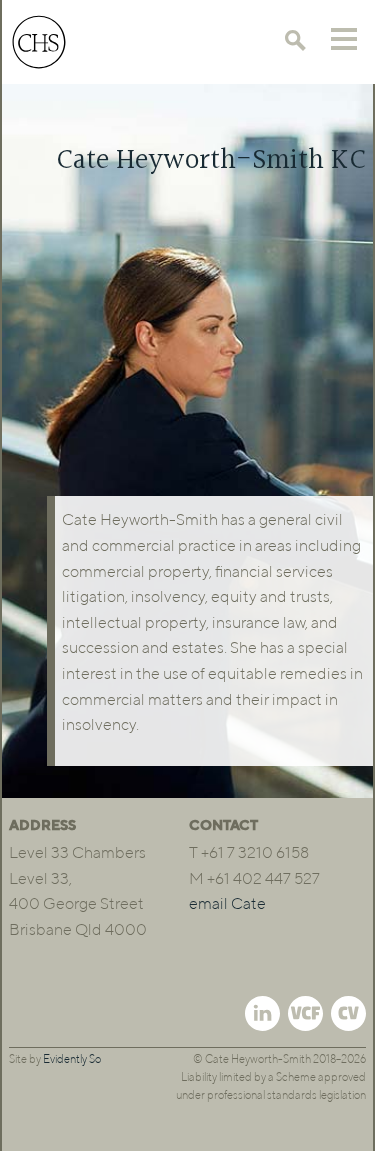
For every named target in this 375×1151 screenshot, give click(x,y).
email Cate (227, 905)
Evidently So (72, 1060)
